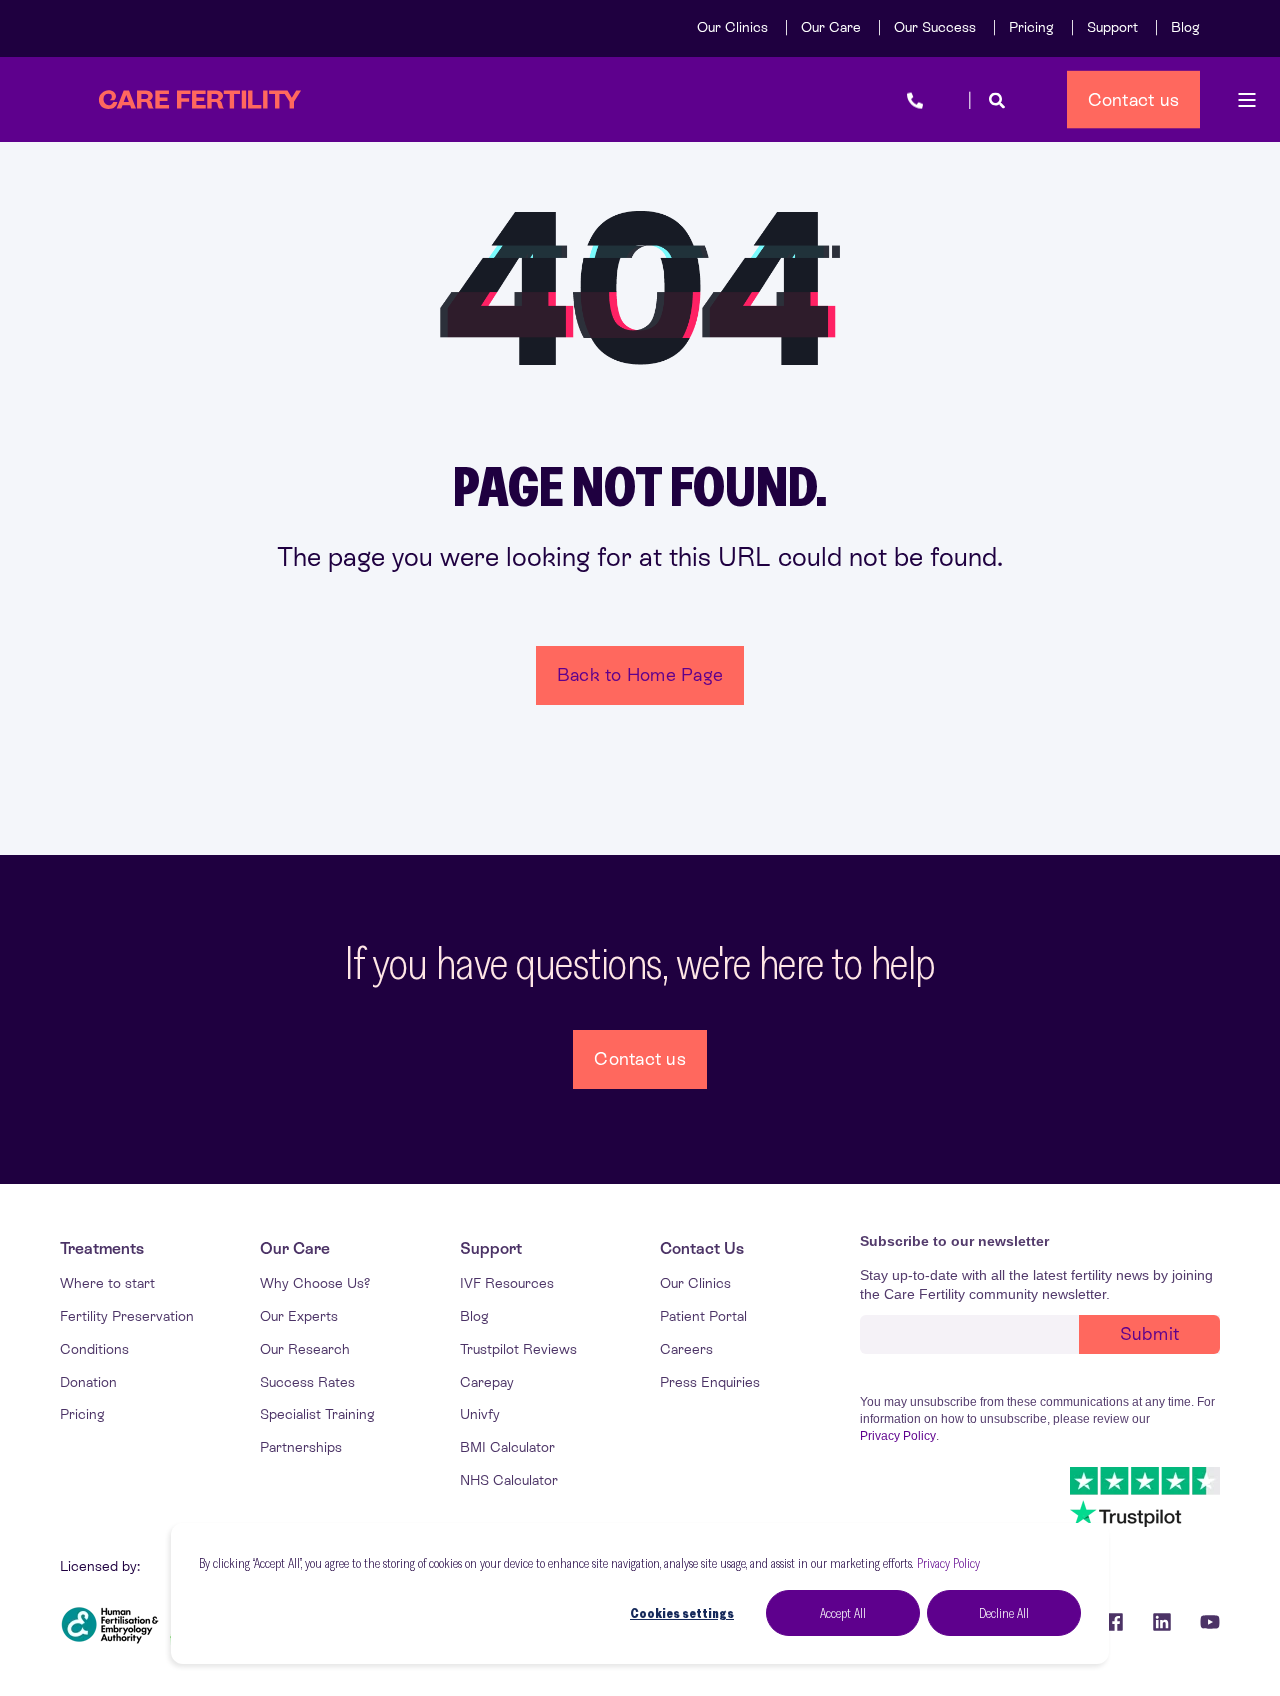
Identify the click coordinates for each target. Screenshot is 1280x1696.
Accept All (843, 1613)
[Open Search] (997, 99)
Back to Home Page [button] (640, 674)
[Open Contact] (915, 99)
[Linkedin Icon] (1162, 1622)
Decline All (1004, 1613)
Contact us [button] (1134, 98)
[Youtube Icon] (1203, 1622)
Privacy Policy (948, 1563)
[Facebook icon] (1114, 1622)
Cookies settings (682, 1613)
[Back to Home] (200, 100)
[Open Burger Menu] (1247, 100)
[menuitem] (732, 27)
